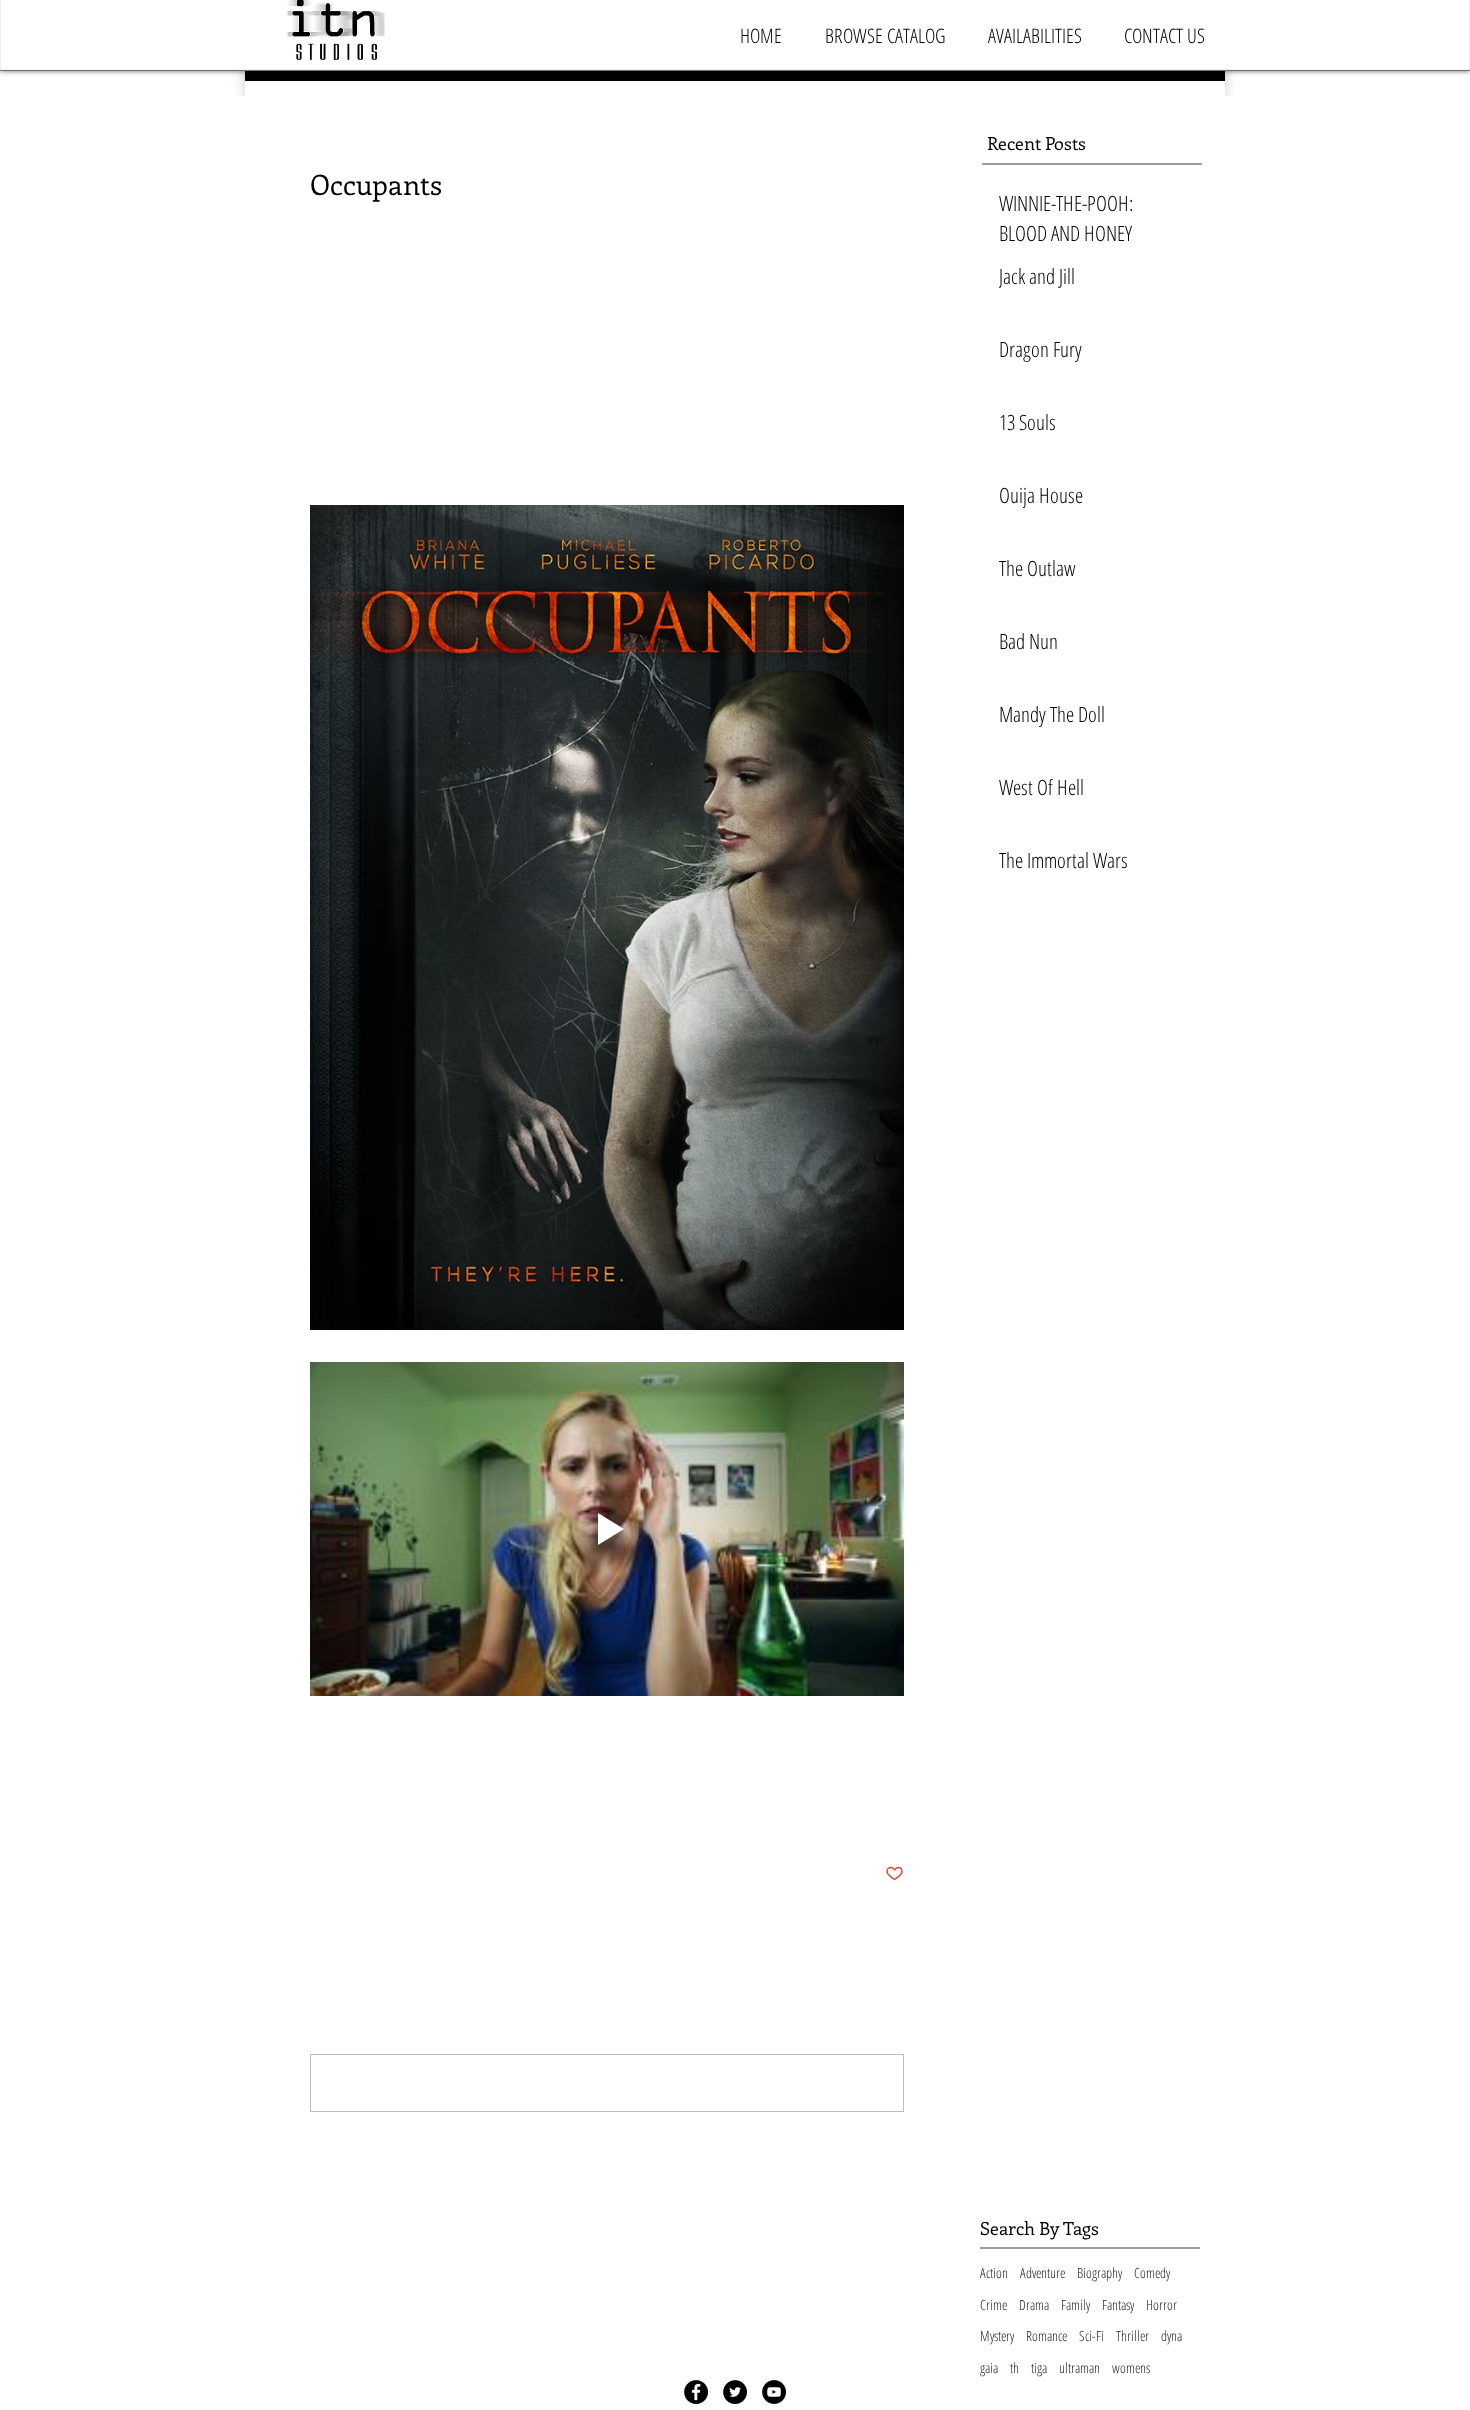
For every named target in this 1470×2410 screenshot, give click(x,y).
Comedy (1152, 2272)
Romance (1046, 2335)
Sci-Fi (1091, 2335)
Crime (993, 2304)
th (1014, 2367)
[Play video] (607, 1529)
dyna (1171, 2335)
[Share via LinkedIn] (417, 1812)
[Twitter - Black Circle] (735, 2392)
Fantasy (1118, 2304)
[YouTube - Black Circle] (774, 2392)
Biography (1099, 2272)
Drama (1034, 2304)
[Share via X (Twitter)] (368, 1812)
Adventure (1042, 2272)
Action (994, 2272)
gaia (989, 2367)
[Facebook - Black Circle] (696, 2392)
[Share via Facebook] (319, 1812)
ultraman (1079, 2367)
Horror (1161, 2304)
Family (1075, 2304)
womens (1131, 2367)
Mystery (997, 2335)
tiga (1039, 2367)
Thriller (1132, 2335)
